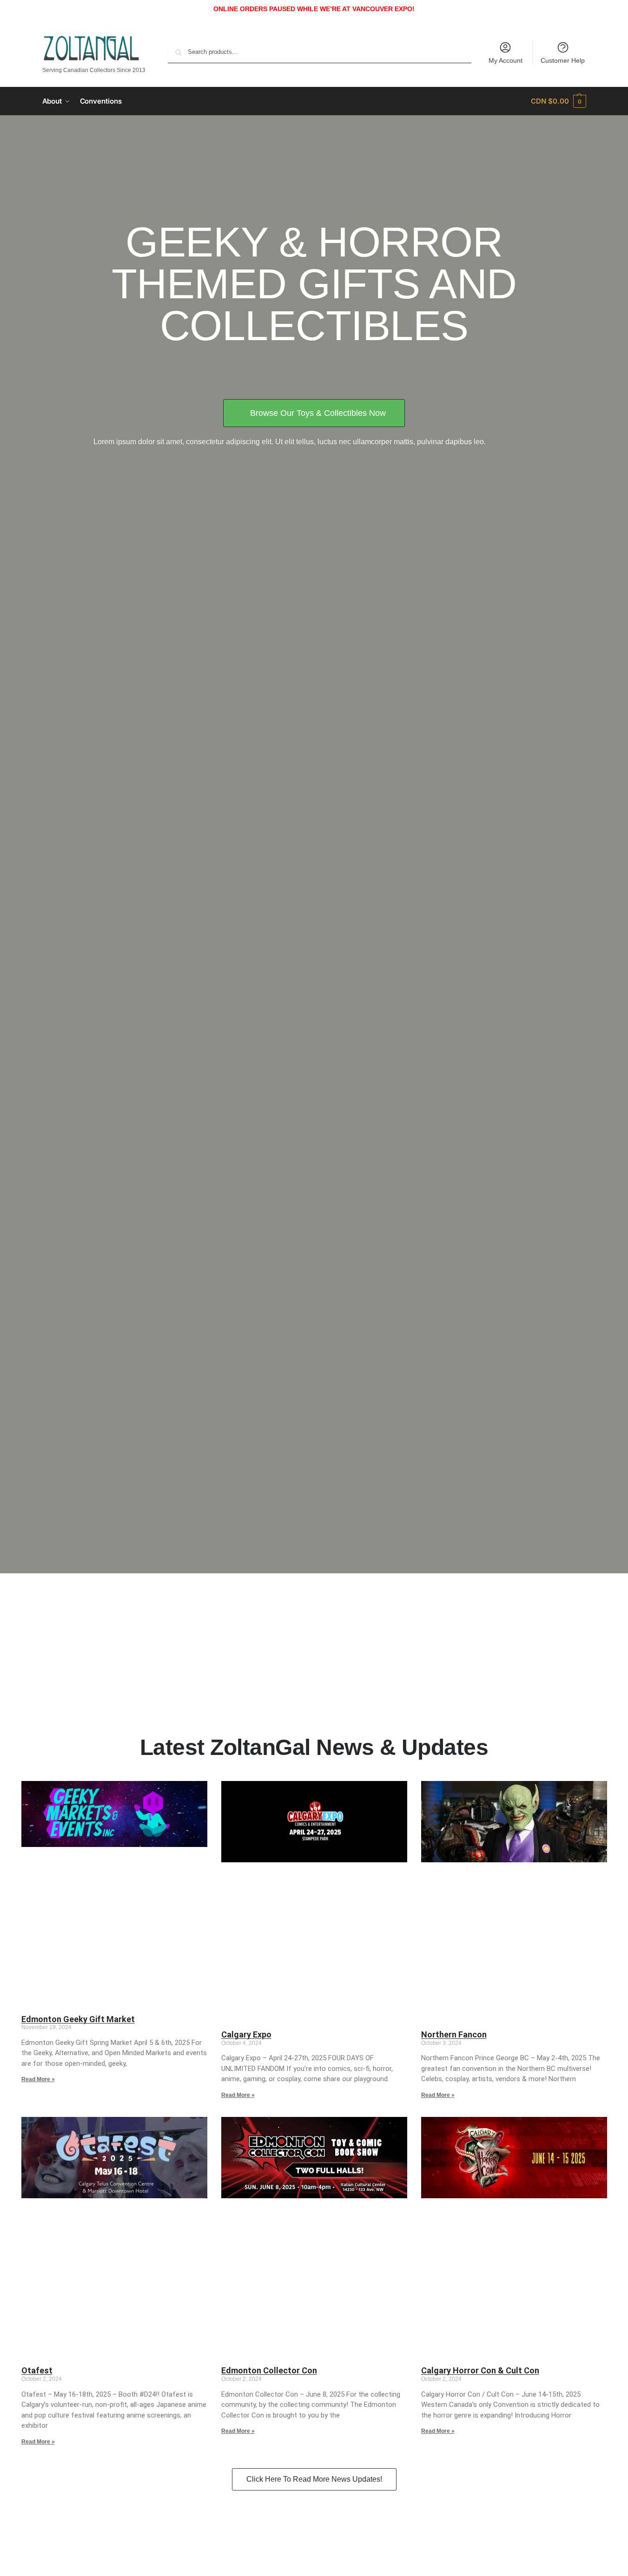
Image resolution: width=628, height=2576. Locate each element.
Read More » (38, 2079)
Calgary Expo (246, 2034)
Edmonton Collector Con (269, 2370)
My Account (506, 60)
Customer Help (563, 60)
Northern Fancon (454, 2034)
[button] (558, 101)
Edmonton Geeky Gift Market (78, 2019)
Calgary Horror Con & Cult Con (480, 2370)
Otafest (37, 2370)
